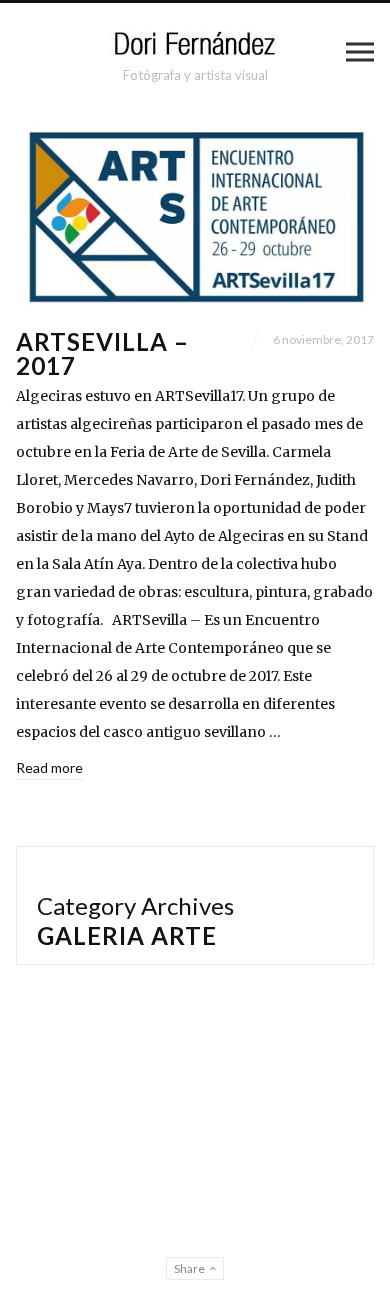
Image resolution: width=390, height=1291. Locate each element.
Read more (49, 767)
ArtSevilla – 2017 (102, 353)
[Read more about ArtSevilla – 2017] (195, 215)
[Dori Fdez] (195, 43)
